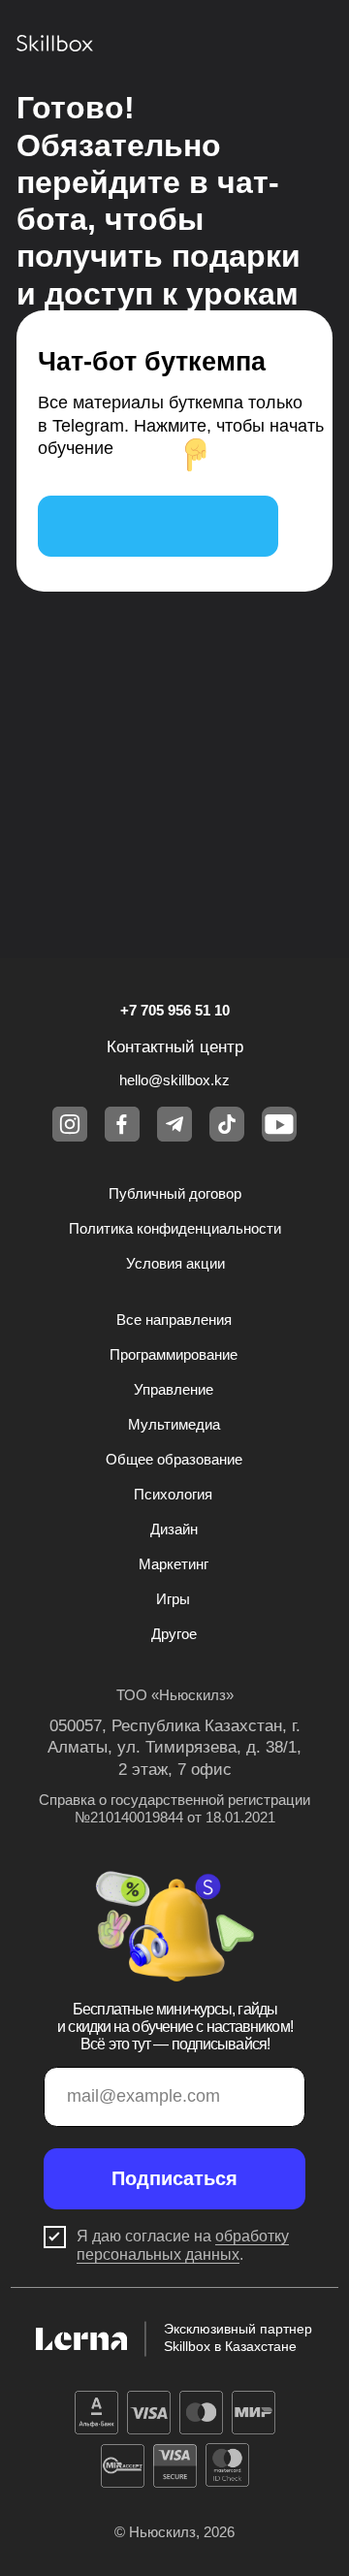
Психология (173, 1495)
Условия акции (175, 1264)
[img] (158, 526)
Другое (174, 1634)
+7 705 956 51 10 (175, 1011)
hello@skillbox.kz (174, 1080)
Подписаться (174, 2178)
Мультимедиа (174, 1425)
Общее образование (174, 1460)
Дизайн (174, 1529)
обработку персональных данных (183, 2245)
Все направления (174, 1320)
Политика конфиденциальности (175, 1229)
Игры (173, 1599)
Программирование (174, 1355)
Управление (174, 1390)
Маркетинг (174, 1564)
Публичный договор (175, 1194)
